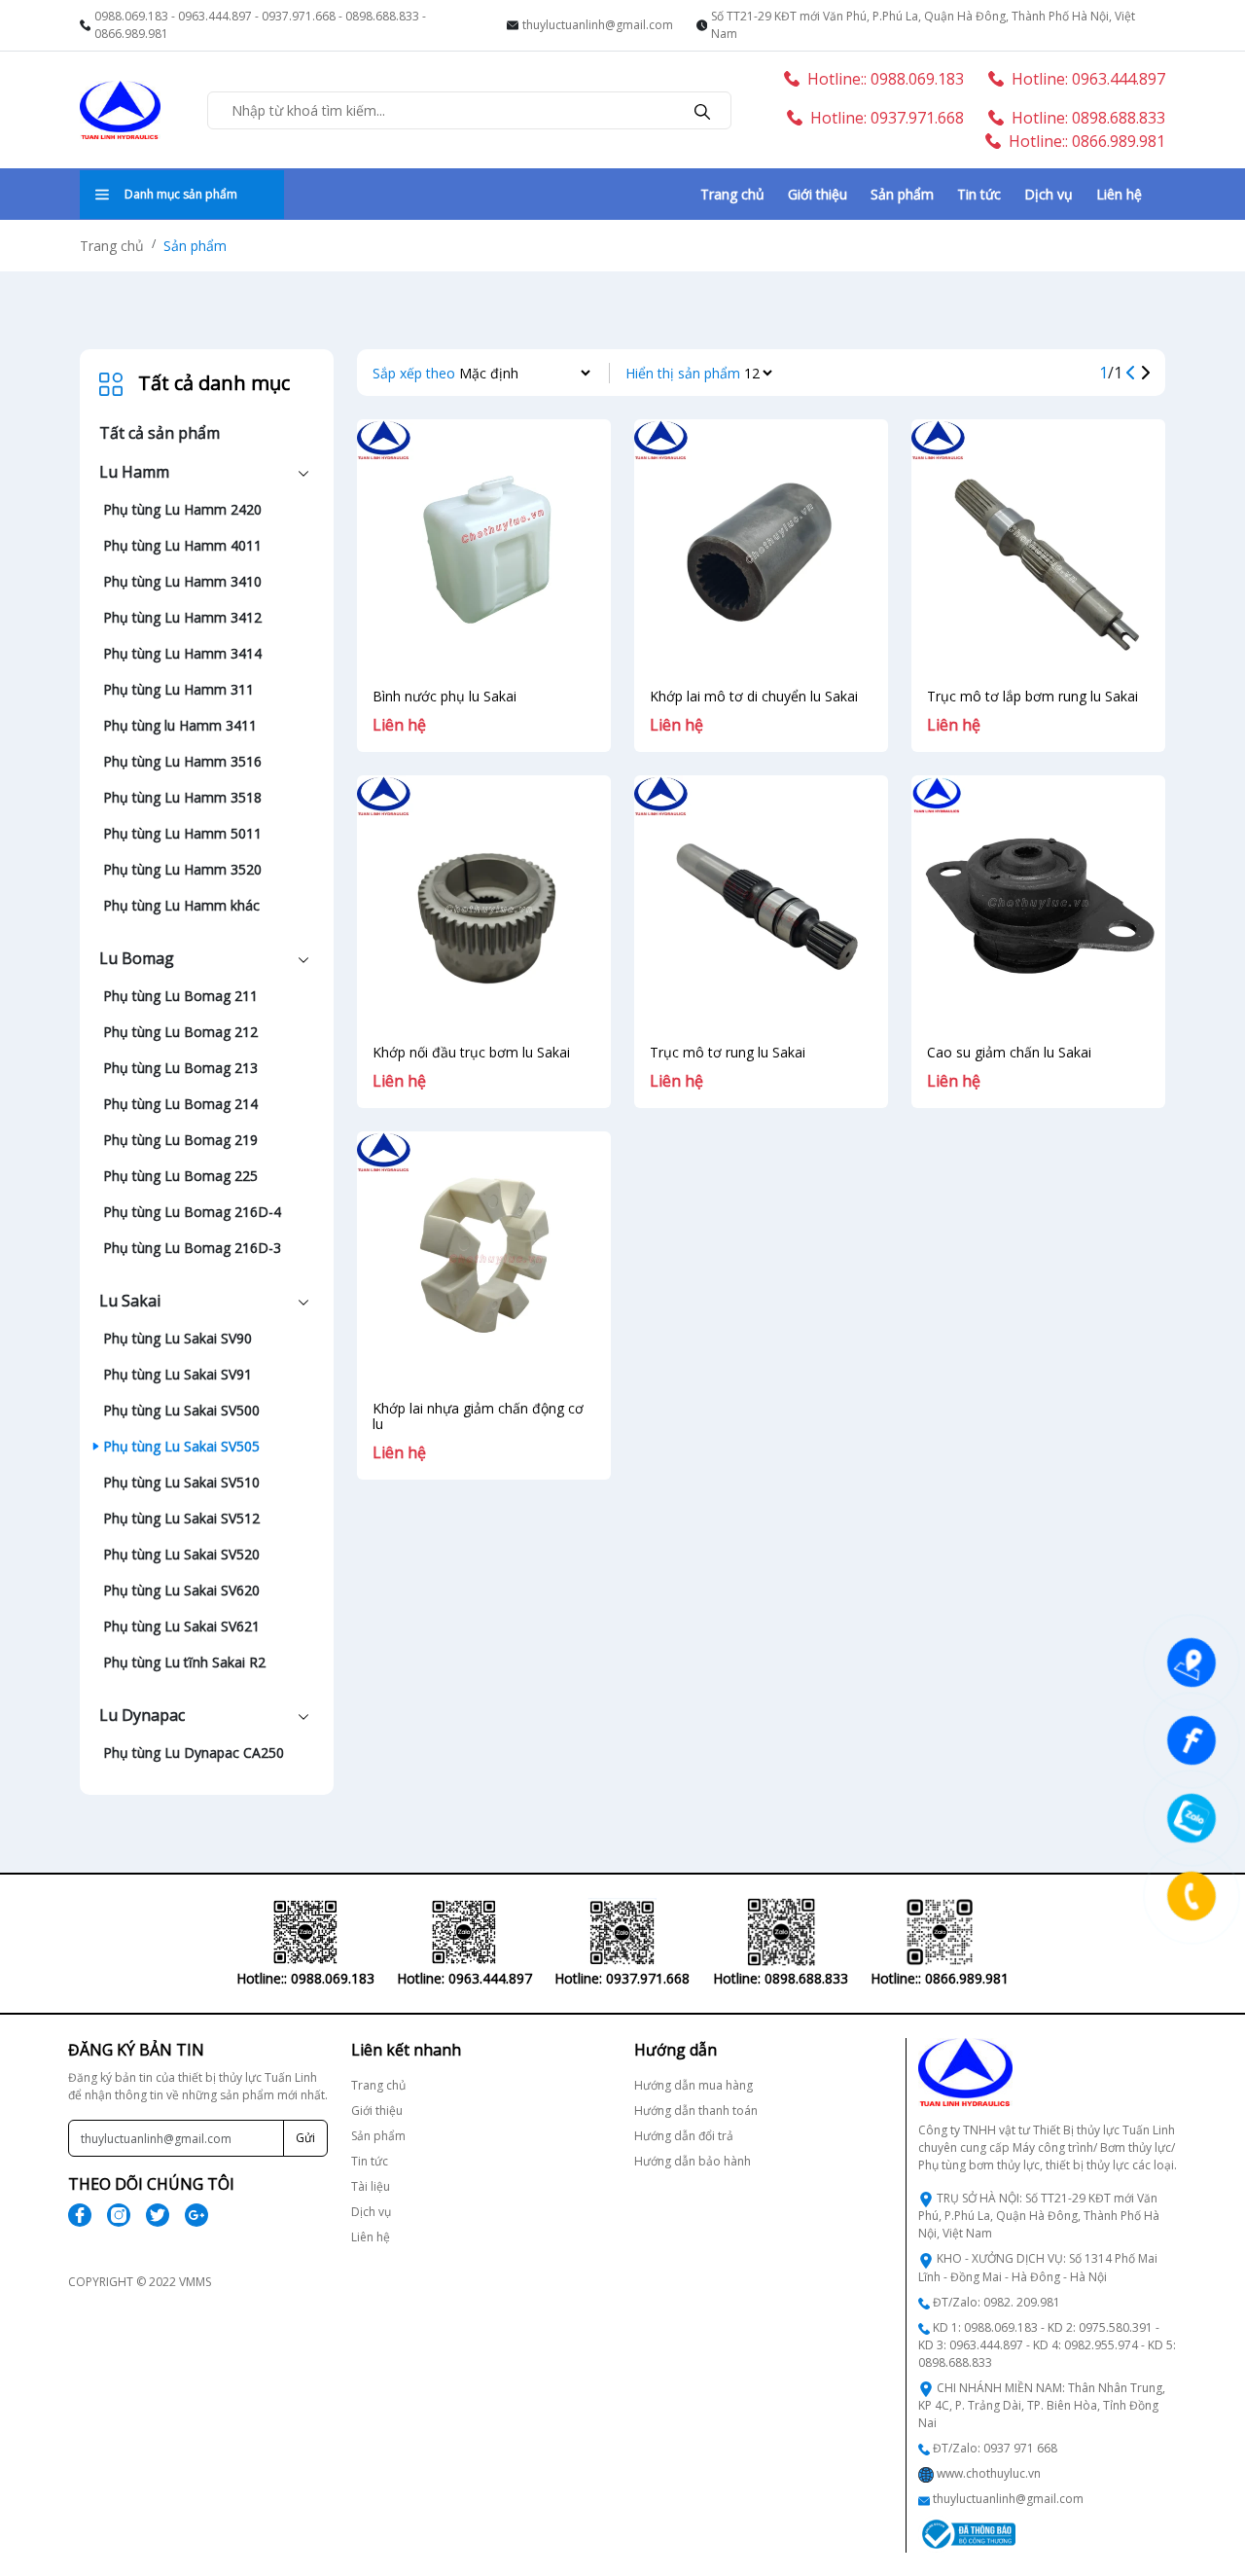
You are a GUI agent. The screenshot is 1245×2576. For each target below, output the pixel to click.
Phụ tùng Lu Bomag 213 (180, 1068)
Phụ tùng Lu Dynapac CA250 (194, 1753)
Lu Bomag (137, 958)
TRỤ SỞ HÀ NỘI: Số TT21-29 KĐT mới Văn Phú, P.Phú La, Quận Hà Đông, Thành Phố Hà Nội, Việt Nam (1039, 2216)
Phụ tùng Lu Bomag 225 (180, 1176)
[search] (702, 110)
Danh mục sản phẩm (181, 194)
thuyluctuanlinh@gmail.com (598, 25)
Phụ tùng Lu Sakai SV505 (181, 1446)
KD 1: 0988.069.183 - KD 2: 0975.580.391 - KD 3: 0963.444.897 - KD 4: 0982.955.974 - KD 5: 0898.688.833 (1047, 2345)
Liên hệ (1119, 194)
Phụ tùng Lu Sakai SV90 (178, 1338)
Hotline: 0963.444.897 (1088, 79)
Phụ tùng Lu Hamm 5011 (182, 833)
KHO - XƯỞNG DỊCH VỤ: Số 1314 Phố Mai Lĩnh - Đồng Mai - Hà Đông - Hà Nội (1038, 2267)
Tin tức (979, 194)
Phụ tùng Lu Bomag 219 (180, 1140)
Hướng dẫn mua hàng (694, 2085)
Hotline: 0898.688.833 (1088, 118)
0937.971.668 (299, 16)
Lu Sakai (130, 1301)
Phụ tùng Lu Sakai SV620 (181, 1590)
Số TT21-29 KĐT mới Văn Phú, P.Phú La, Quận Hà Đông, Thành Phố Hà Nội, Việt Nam (923, 25)
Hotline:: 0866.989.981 (1087, 141)
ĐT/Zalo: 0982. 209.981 (996, 2302)
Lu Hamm (134, 472)
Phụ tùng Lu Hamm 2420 (182, 509)
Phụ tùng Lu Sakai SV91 (178, 1374)
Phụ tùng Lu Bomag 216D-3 (192, 1248)
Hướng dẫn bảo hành (693, 2161)
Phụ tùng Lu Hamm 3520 (182, 869)
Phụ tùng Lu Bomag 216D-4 (192, 1212)
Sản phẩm (902, 194)
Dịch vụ (1049, 194)
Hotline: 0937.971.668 (887, 118)
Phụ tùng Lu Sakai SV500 (181, 1410)
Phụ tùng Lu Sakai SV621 (181, 1626)
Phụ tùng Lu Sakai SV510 (181, 1482)
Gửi (305, 2138)
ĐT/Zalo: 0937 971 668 (995, 2448)
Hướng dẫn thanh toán (696, 2111)
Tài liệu (371, 2186)
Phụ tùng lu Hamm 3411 (180, 725)
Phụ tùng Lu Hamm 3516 (182, 761)
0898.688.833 (382, 16)
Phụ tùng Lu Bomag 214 (180, 1104)
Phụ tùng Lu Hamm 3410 (182, 581)
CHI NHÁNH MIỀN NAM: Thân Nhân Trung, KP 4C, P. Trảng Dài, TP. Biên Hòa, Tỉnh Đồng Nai (1042, 2405)
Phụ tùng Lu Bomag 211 (180, 996)
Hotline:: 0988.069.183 (886, 79)
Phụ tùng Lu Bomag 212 (180, 1032)
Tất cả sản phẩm (160, 433)
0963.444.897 (215, 16)
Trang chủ (732, 194)
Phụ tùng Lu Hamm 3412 (182, 617)
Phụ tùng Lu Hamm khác (181, 905)
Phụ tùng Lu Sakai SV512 (181, 1518)
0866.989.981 (131, 34)
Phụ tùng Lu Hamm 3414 (182, 653)
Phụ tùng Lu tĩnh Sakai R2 (184, 1662)
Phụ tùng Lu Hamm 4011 (182, 545)
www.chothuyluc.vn (989, 2473)
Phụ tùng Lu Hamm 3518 (182, 797)
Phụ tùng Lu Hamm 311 (178, 689)
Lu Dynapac (142, 1715)
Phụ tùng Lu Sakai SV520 (181, 1554)
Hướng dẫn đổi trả (684, 2136)
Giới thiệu (818, 194)
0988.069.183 (131, 16)
